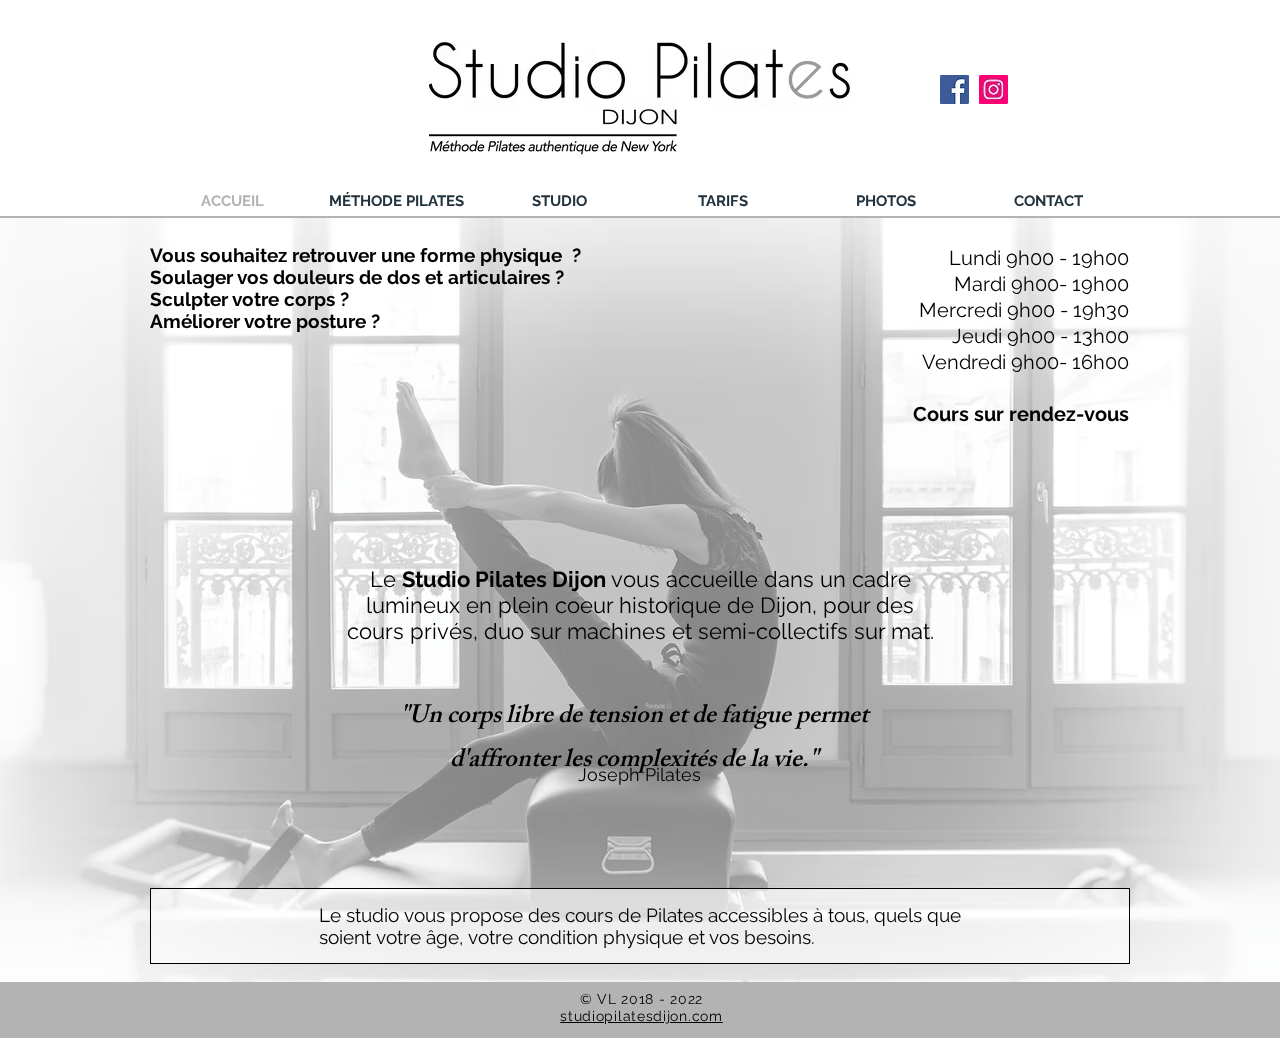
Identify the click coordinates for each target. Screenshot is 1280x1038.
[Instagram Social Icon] (993, 89)
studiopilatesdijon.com (641, 1016)
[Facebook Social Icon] (954, 89)
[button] (396, 201)
